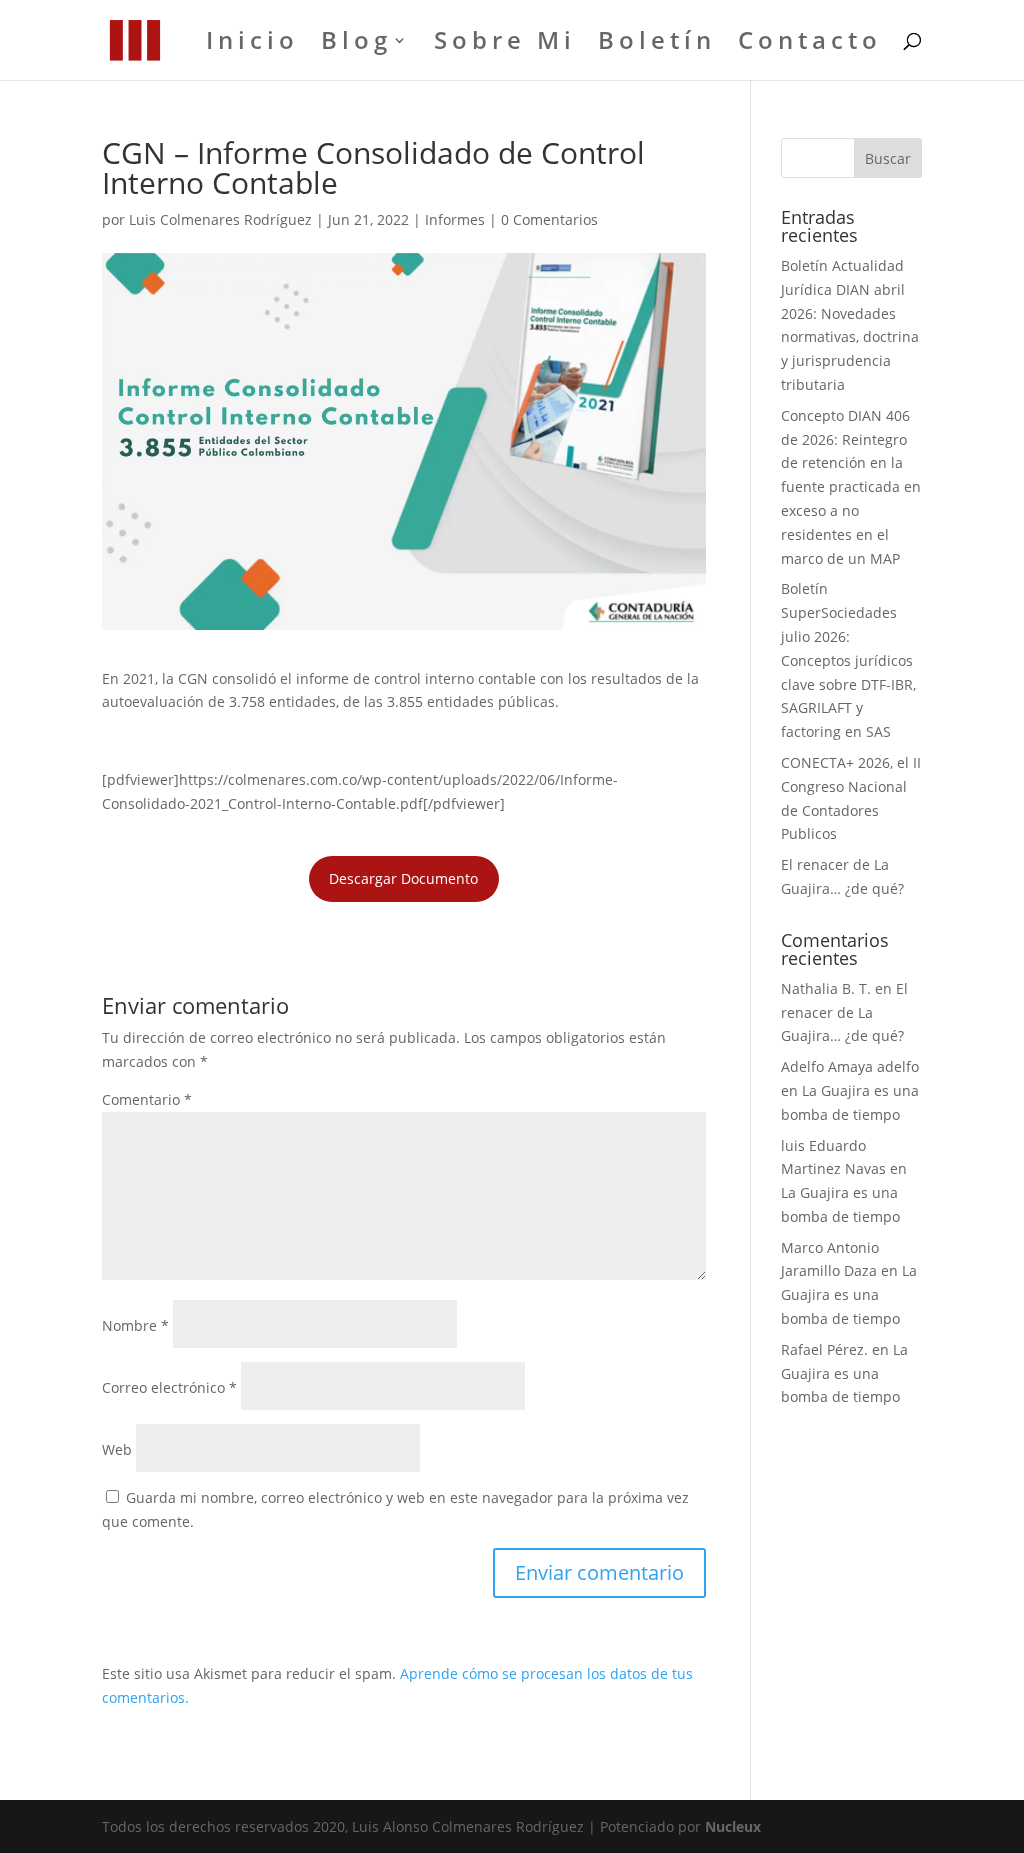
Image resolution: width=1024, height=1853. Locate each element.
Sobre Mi (505, 44)
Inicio (252, 44)
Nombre (135, 1325)
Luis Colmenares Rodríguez (220, 219)
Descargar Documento (403, 878)
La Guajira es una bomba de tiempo (849, 1294)
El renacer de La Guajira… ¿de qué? (844, 1012)
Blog (356, 44)
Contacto (810, 44)
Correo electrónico (169, 1387)
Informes (455, 219)
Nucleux (733, 1826)
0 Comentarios (549, 219)
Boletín (657, 44)
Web (117, 1449)
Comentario (147, 1099)
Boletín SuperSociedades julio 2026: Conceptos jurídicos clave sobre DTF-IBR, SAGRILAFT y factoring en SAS (848, 660)
